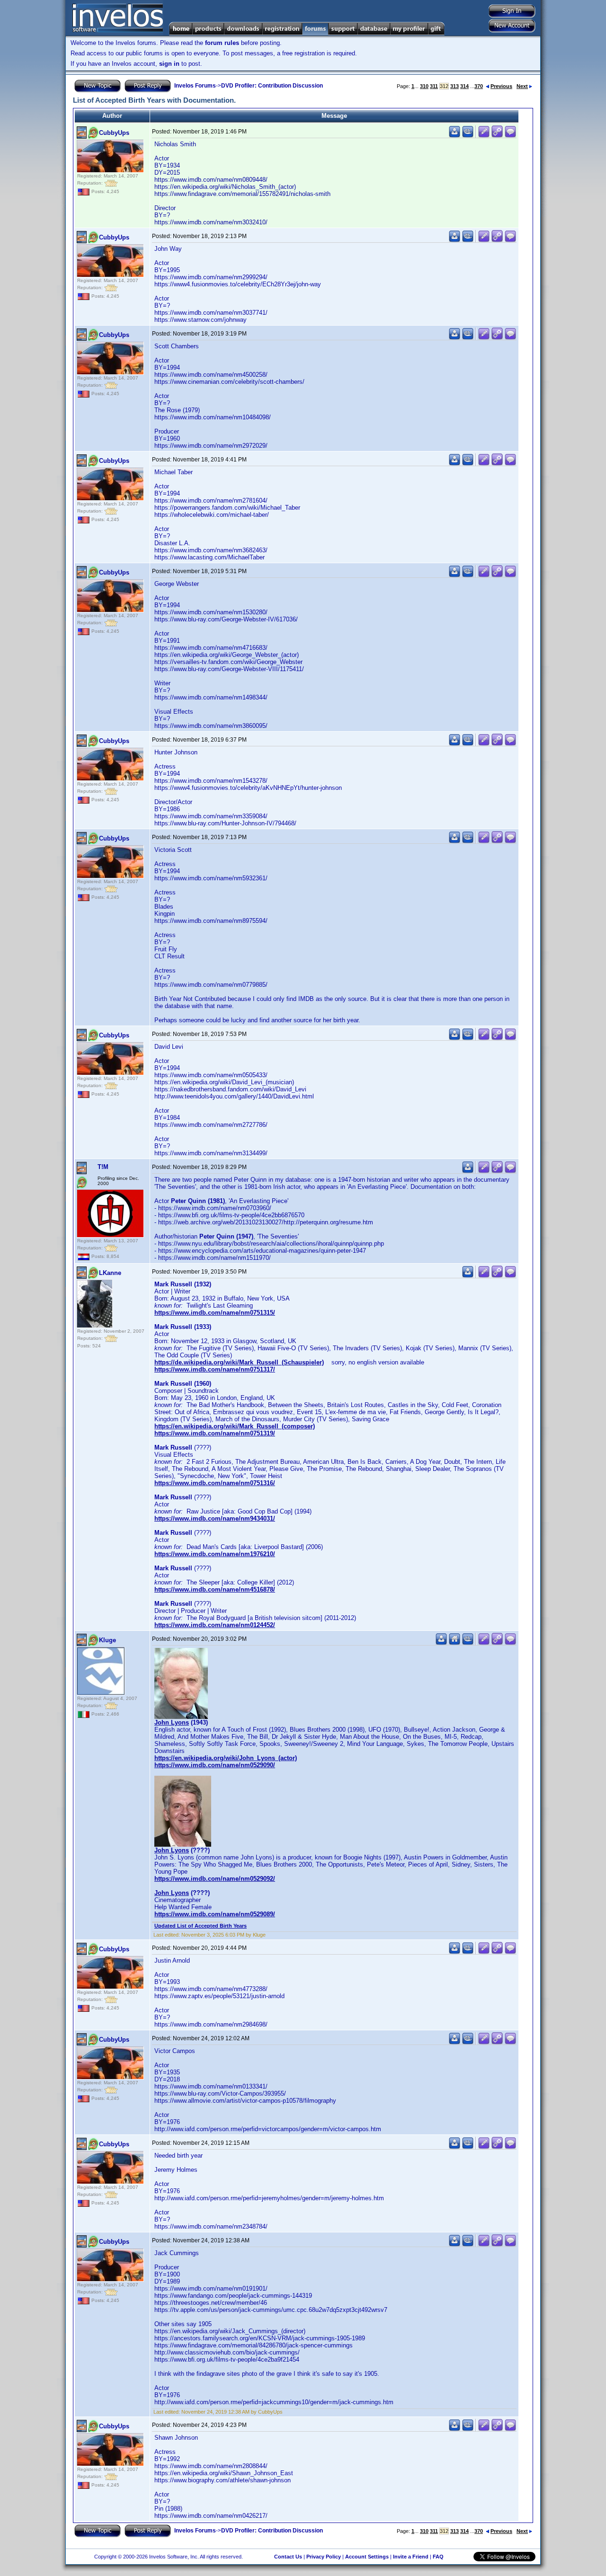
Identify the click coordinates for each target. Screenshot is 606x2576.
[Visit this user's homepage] (454, 1643)
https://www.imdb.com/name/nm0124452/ (215, 1625)
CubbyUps (114, 133)
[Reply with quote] (510, 136)
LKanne (110, 1273)
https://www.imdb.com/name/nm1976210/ (215, 1554)
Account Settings (367, 2557)
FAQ (438, 2557)
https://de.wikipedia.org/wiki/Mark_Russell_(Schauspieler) (239, 1362)
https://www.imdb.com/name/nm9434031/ (215, 1518)
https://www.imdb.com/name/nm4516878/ (215, 1589)
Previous (501, 86)
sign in (169, 64)
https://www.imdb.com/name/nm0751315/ (215, 1313)
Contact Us (288, 2557)
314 (464, 86)
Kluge (107, 1640)
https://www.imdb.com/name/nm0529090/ (215, 1765)
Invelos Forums (195, 86)
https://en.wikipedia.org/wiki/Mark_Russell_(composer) (235, 1426)
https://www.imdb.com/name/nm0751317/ (215, 1369)
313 (454, 86)
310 (424, 86)
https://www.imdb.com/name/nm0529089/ (215, 1914)
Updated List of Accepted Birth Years (201, 1926)
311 (434, 86)
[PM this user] (454, 136)
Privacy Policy (324, 2557)
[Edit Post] (484, 136)
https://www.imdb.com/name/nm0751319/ (215, 1433)
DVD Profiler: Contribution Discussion (272, 86)
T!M (103, 1167)
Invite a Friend (411, 2557)
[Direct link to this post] (497, 136)
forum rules (222, 43)
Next (522, 86)
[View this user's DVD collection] (468, 136)
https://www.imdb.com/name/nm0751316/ (215, 1483)
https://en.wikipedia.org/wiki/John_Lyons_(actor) (226, 1758)
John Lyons (172, 1722)
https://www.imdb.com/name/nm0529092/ (215, 1879)
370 (479, 86)
